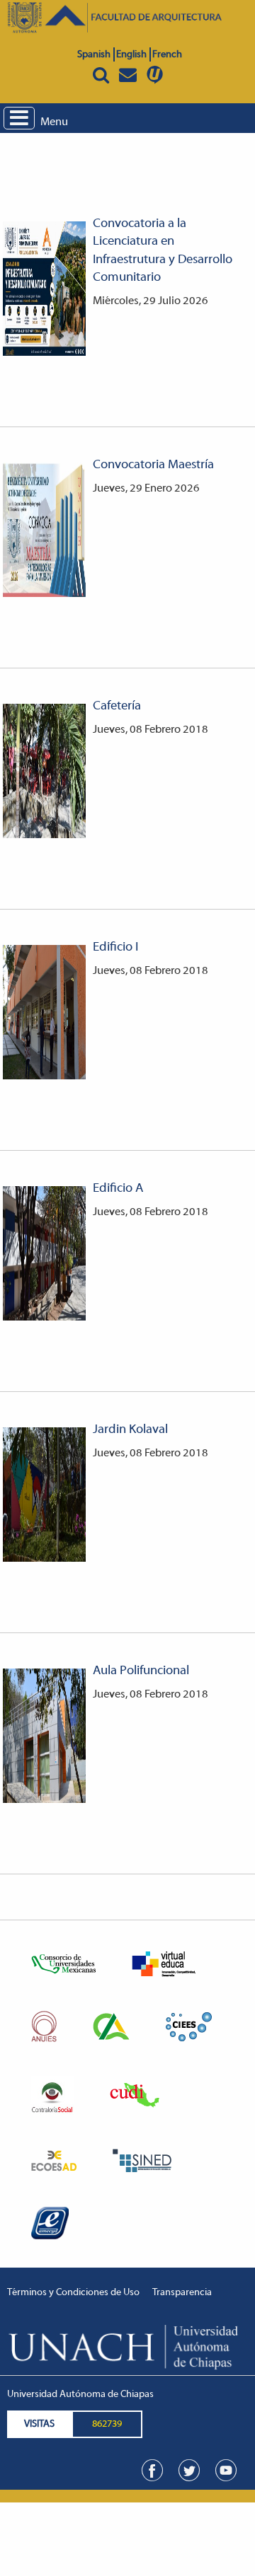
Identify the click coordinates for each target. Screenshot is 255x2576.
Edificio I (115, 948)
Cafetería (117, 707)
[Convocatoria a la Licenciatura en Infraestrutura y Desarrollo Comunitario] (44, 289)
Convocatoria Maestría (153, 465)
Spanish (94, 55)
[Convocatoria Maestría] (44, 530)
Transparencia (182, 2293)
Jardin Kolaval (130, 1430)
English (131, 55)
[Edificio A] (44, 1253)
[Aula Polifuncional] (44, 1736)
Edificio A (118, 1189)
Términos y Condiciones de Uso (73, 2293)
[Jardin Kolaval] (44, 1495)
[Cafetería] (44, 771)
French (167, 55)
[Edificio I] (44, 1012)
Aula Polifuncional (141, 1671)
